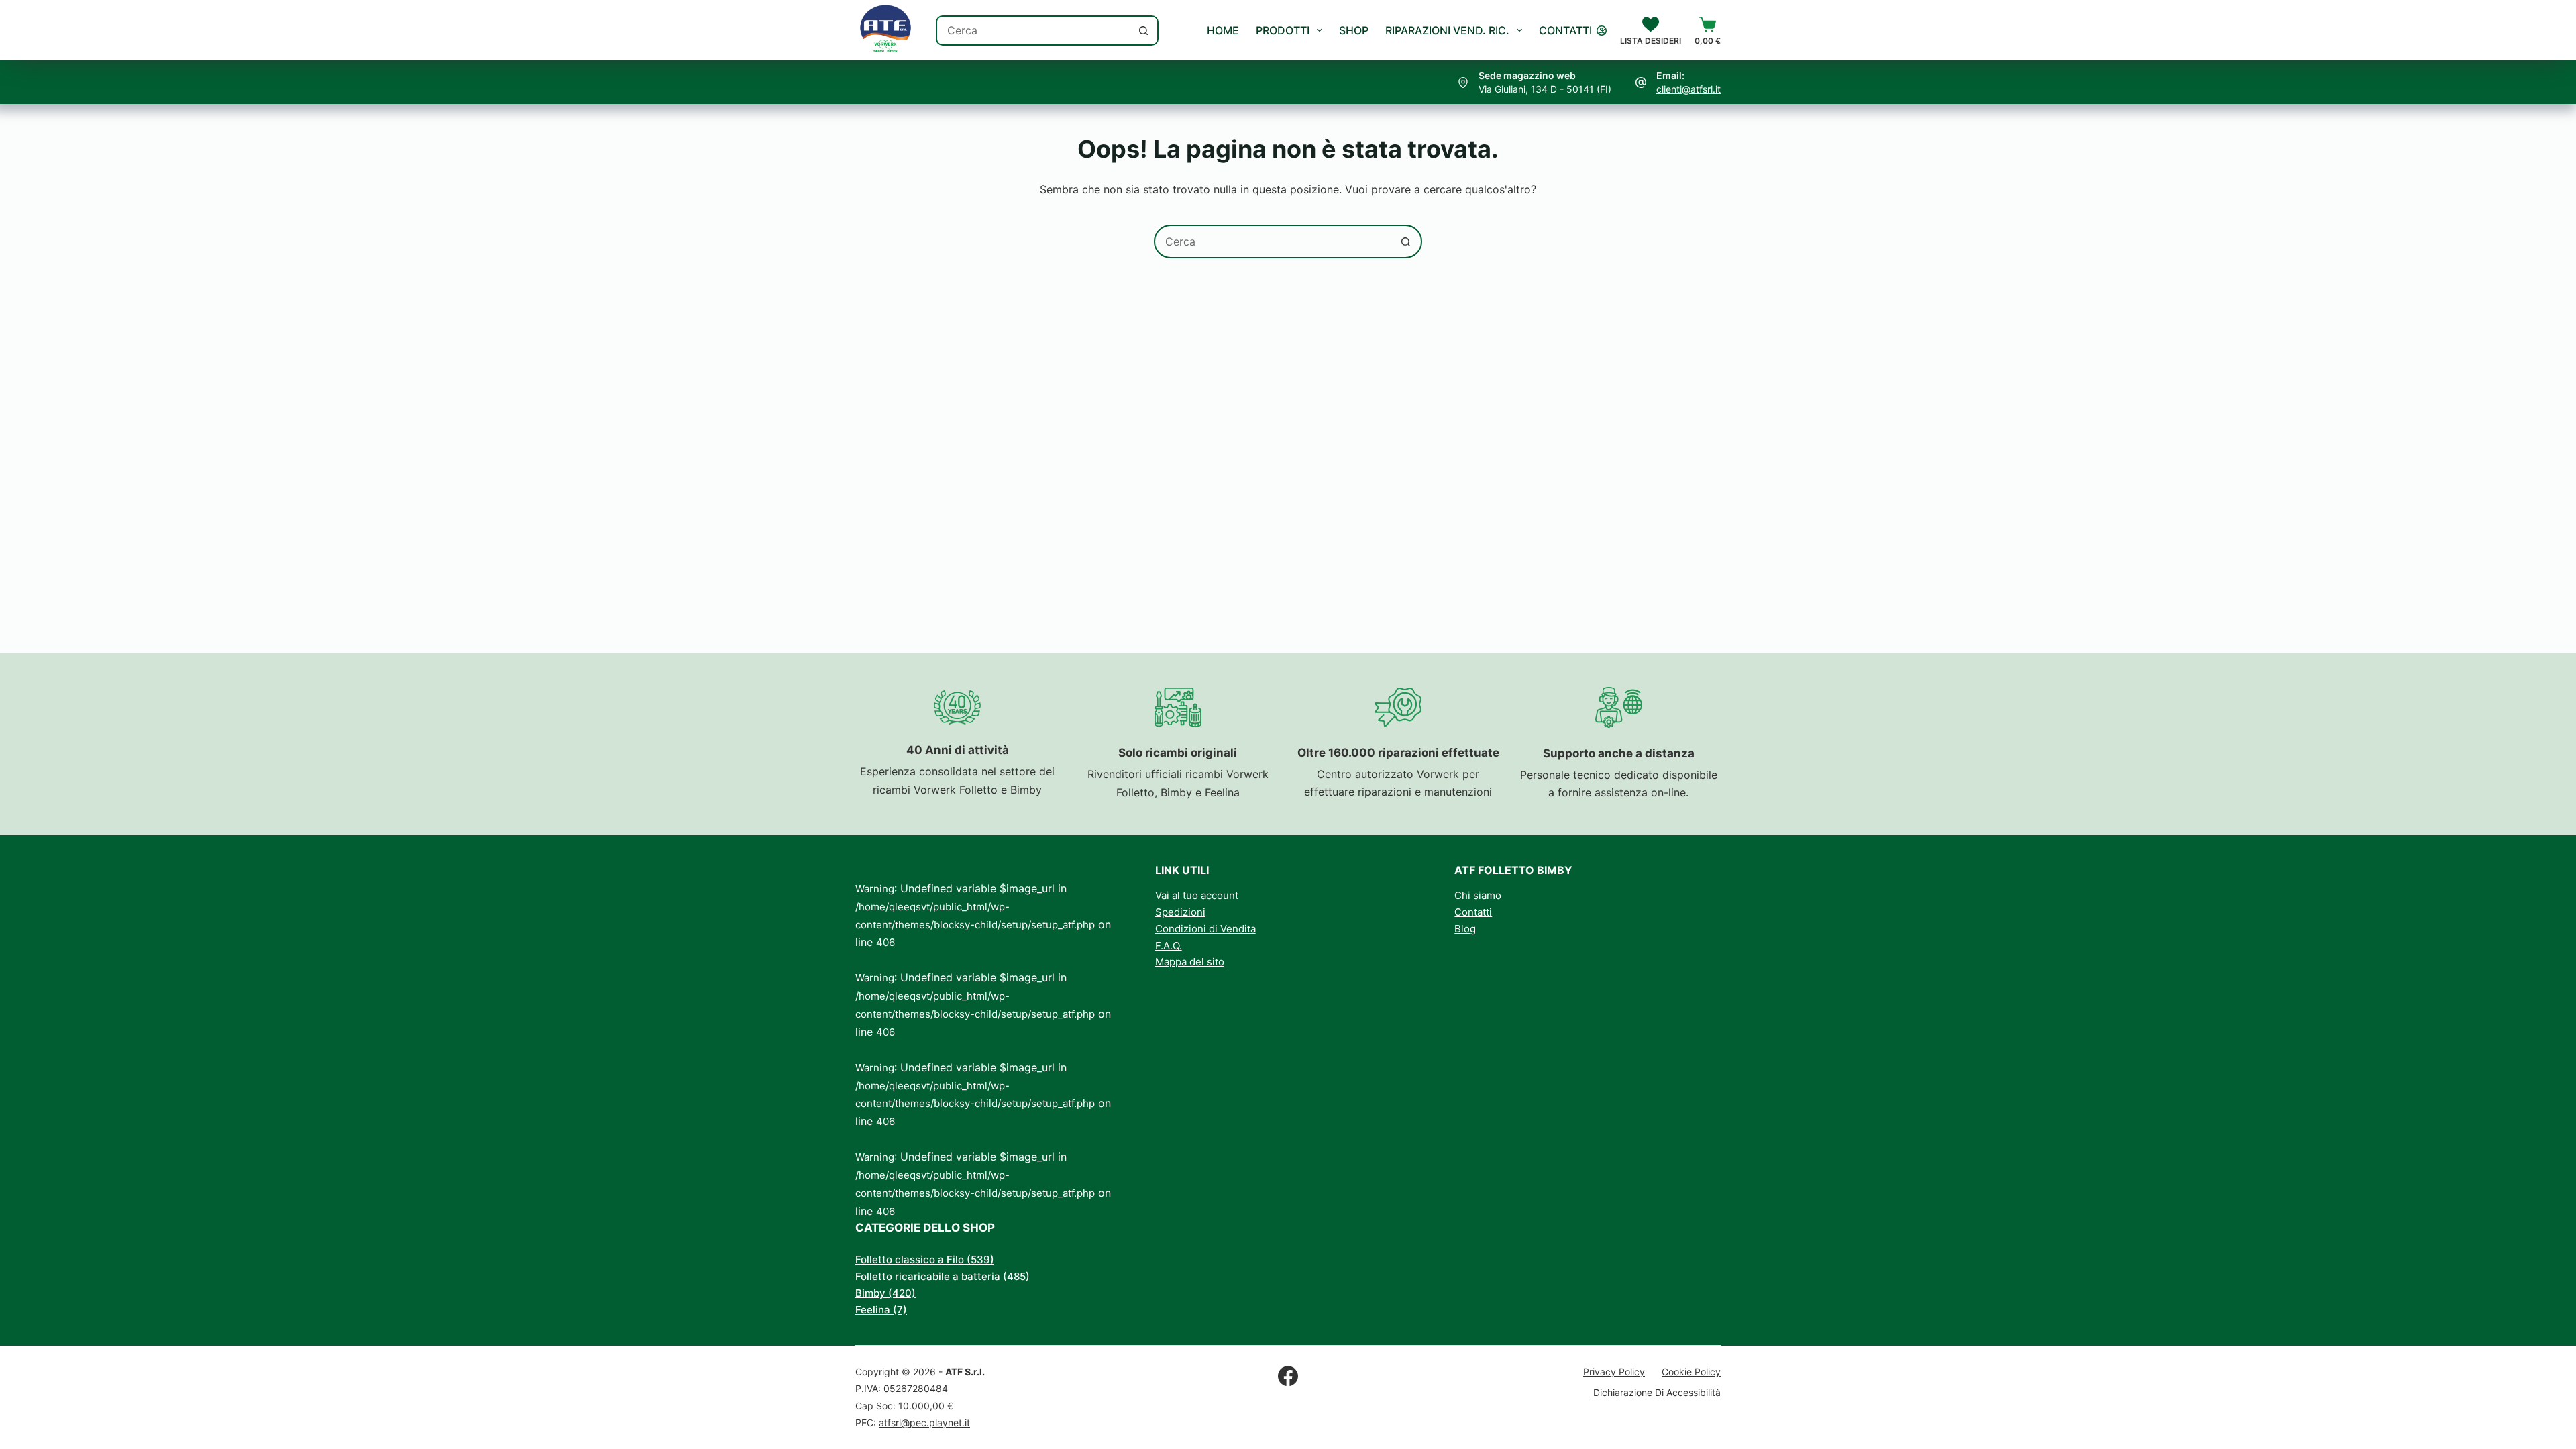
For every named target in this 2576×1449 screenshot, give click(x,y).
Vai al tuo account (1197, 895)
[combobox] (1033, 31)
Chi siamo (1478, 895)
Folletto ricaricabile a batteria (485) (943, 1276)
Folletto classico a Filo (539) (925, 1259)
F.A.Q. (1169, 946)
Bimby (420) (885, 1293)
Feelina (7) (881, 1310)
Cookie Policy (1691, 1372)
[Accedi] (1602, 31)
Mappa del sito (1190, 962)
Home (1223, 30)
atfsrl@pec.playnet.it (924, 1423)
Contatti (1565, 30)
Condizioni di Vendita (1205, 929)
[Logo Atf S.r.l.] (885, 30)
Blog (1465, 929)
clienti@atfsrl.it (1688, 89)
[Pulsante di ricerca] (1143, 31)
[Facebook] (1288, 1376)
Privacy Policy (1614, 1372)
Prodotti (1283, 30)
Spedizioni (1180, 912)
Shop (1354, 30)
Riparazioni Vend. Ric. (1447, 30)
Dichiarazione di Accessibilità (1657, 1392)
